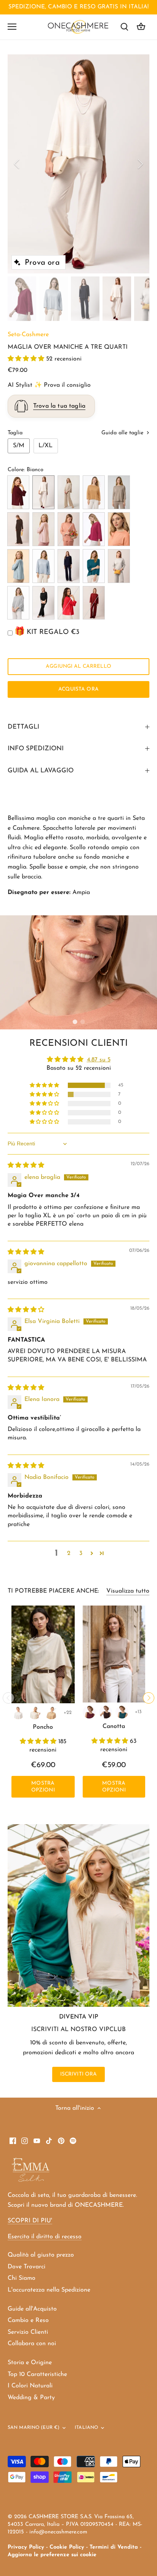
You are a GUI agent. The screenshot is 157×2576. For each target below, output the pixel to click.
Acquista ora (78, 689)
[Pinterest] (61, 2141)
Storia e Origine (30, 2363)
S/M (19, 446)
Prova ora (42, 263)
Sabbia (69, 492)
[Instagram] (25, 2141)
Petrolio (94, 566)
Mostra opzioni (43, 1787)
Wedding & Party (31, 2398)
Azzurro (18, 566)
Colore (16, 470)
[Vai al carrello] (141, 27)
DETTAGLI (23, 727)
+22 (68, 1713)
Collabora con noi (32, 2344)
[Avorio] (35, 1713)
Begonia (69, 603)
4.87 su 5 (99, 1060)
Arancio (119, 529)
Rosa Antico (69, 529)
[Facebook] (13, 2141)
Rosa (43, 529)
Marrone (18, 529)
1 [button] (75, 1022)
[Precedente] (17, 164)
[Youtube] (37, 2141)
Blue (69, 566)
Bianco (43, 492)
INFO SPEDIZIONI (36, 749)
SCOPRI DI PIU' (30, 2221)
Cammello (94, 492)
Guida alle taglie (123, 433)
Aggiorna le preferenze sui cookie (52, 2555)
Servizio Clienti (28, 2332)
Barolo (18, 492)
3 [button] (81, 1553)
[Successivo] (140, 164)
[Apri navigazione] (12, 27)
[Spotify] (73, 2141)
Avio (43, 566)
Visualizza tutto (128, 1591)
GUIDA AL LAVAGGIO (41, 771)
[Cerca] (124, 27)
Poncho (43, 1727)
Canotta (114, 1726)
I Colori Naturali (30, 2386)
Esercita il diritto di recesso (45, 2237)
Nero (43, 603)
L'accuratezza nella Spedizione (49, 2290)
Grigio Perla (18, 603)
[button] (27, 359)
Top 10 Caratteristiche (37, 2374)
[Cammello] (51, 1713)
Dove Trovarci (26, 2267)
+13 (138, 1712)
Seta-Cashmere (28, 335)
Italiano (86, 2428)
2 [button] (82, 1022)
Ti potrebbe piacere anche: (53, 1591)
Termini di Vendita (114, 2547)
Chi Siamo (22, 2278)
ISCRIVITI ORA (79, 2074)
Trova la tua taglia (59, 406)
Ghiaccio (119, 566)
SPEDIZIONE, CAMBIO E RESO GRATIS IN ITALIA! (78, 7)
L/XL (46, 446)
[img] (26, 1166)
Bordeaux (94, 603)
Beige (119, 492)
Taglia (15, 433)
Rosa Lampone (94, 529)
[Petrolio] (122, 1712)
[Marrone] (106, 1712)
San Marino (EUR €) (34, 2428)
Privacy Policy (26, 2547)
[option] (78, 164)
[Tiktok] (49, 2141)
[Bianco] (18, 1713)
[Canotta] (114, 1654)
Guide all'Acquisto (32, 2309)
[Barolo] (89, 1712)
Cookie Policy (67, 2547)
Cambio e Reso (28, 2320)
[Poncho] (43, 1654)
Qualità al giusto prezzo (41, 2255)
